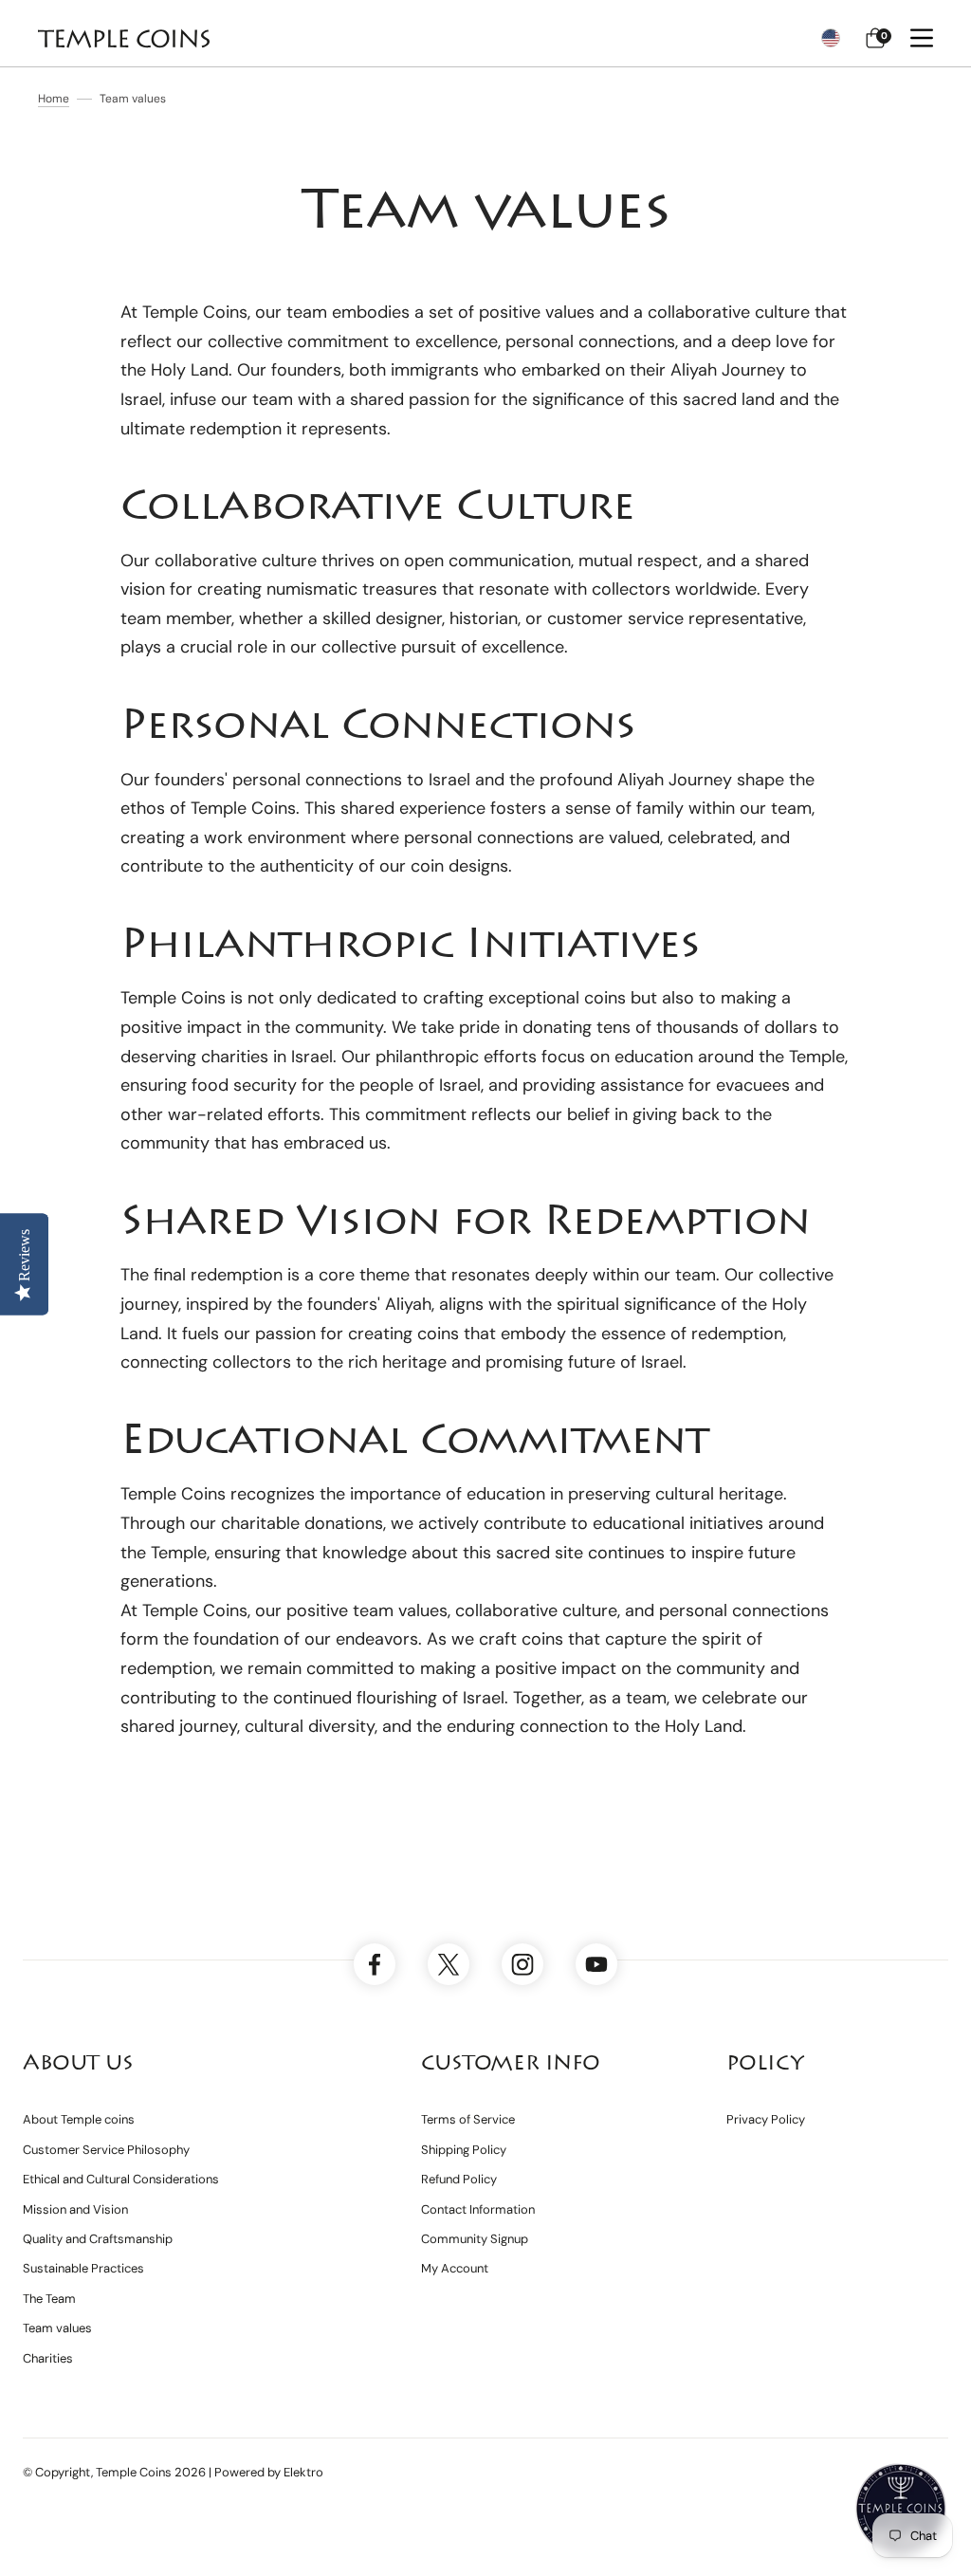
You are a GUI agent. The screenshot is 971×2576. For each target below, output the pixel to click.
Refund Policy (459, 2179)
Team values (57, 2328)
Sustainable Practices (83, 2268)
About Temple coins (79, 2119)
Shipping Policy (464, 2150)
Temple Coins (134, 2472)
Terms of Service (468, 2119)
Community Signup (475, 2239)
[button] (875, 38)
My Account (455, 2268)
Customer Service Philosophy (106, 2150)
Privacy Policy (766, 2119)
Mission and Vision (75, 2209)
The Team (49, 2299)
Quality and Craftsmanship (98, 2239)
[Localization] (831, 38)
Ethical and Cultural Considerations (121, 2179)
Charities (48, 2358)
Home (54, 99)
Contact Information (478, 2209)
